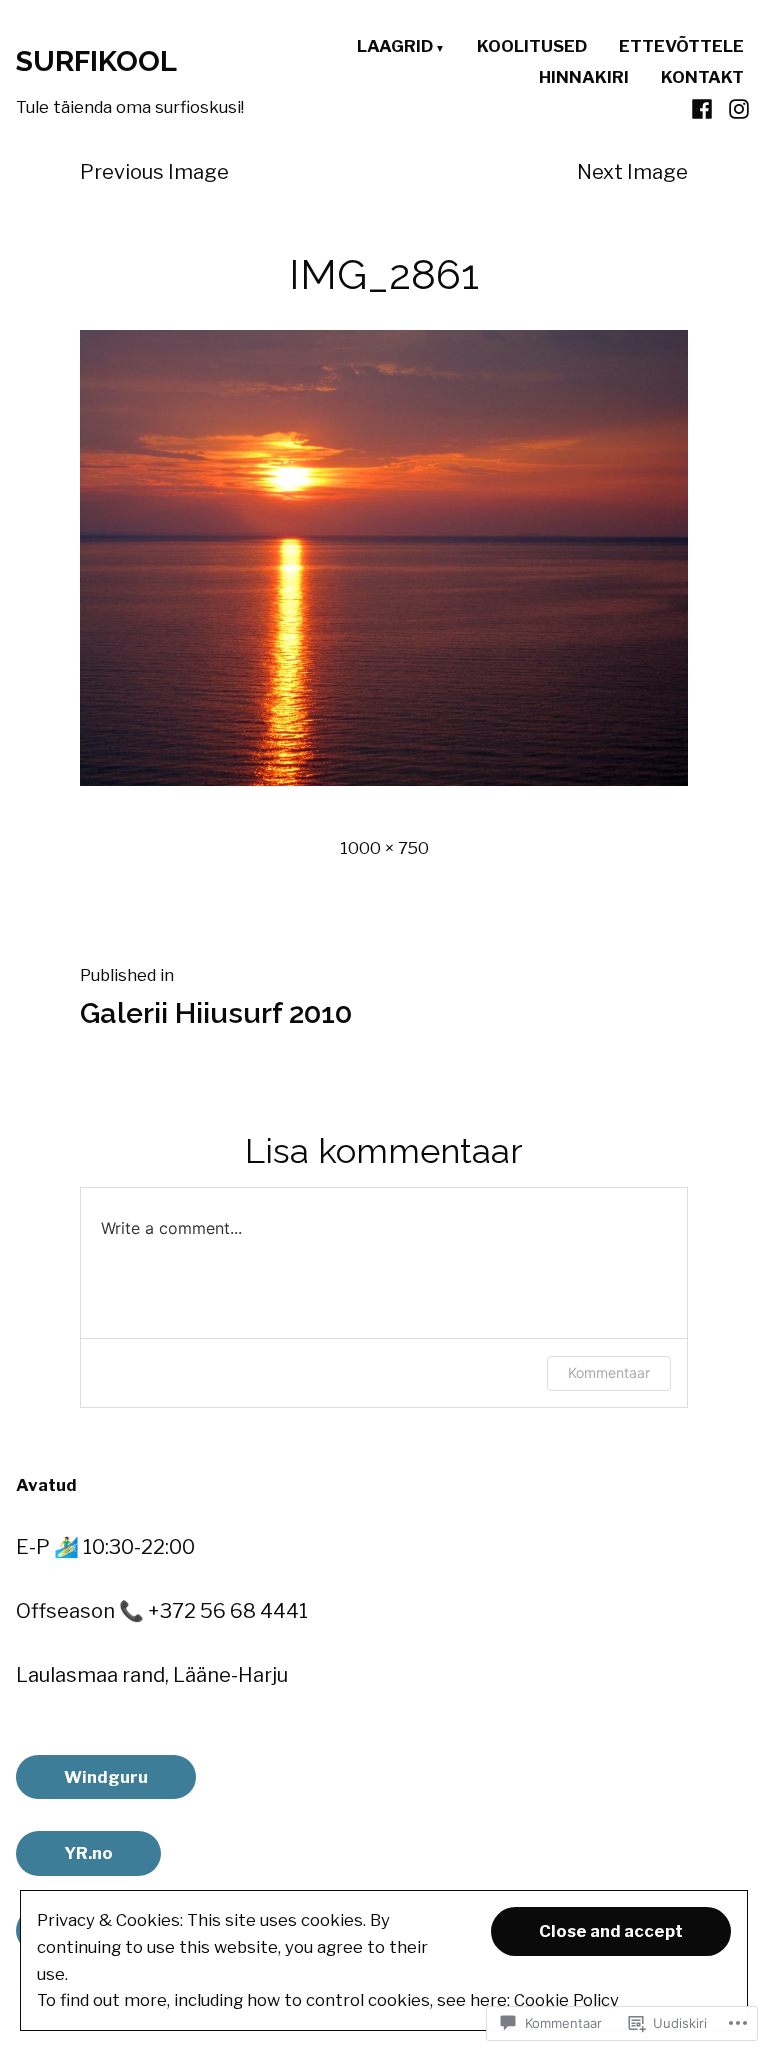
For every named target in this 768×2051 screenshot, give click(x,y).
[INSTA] (736, 108)
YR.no (88, 1853)
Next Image (632, 172)
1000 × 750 (384, 848)
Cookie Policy (566, 2000)
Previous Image (154, 172)
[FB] (704, 108)
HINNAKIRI (584, 77)
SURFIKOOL (96, 61)
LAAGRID (395, 47)
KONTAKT (702, 77)
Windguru (106, 1777)
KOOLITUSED (532, 47)
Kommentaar (609, 1372)
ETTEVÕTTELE (681, 47)
